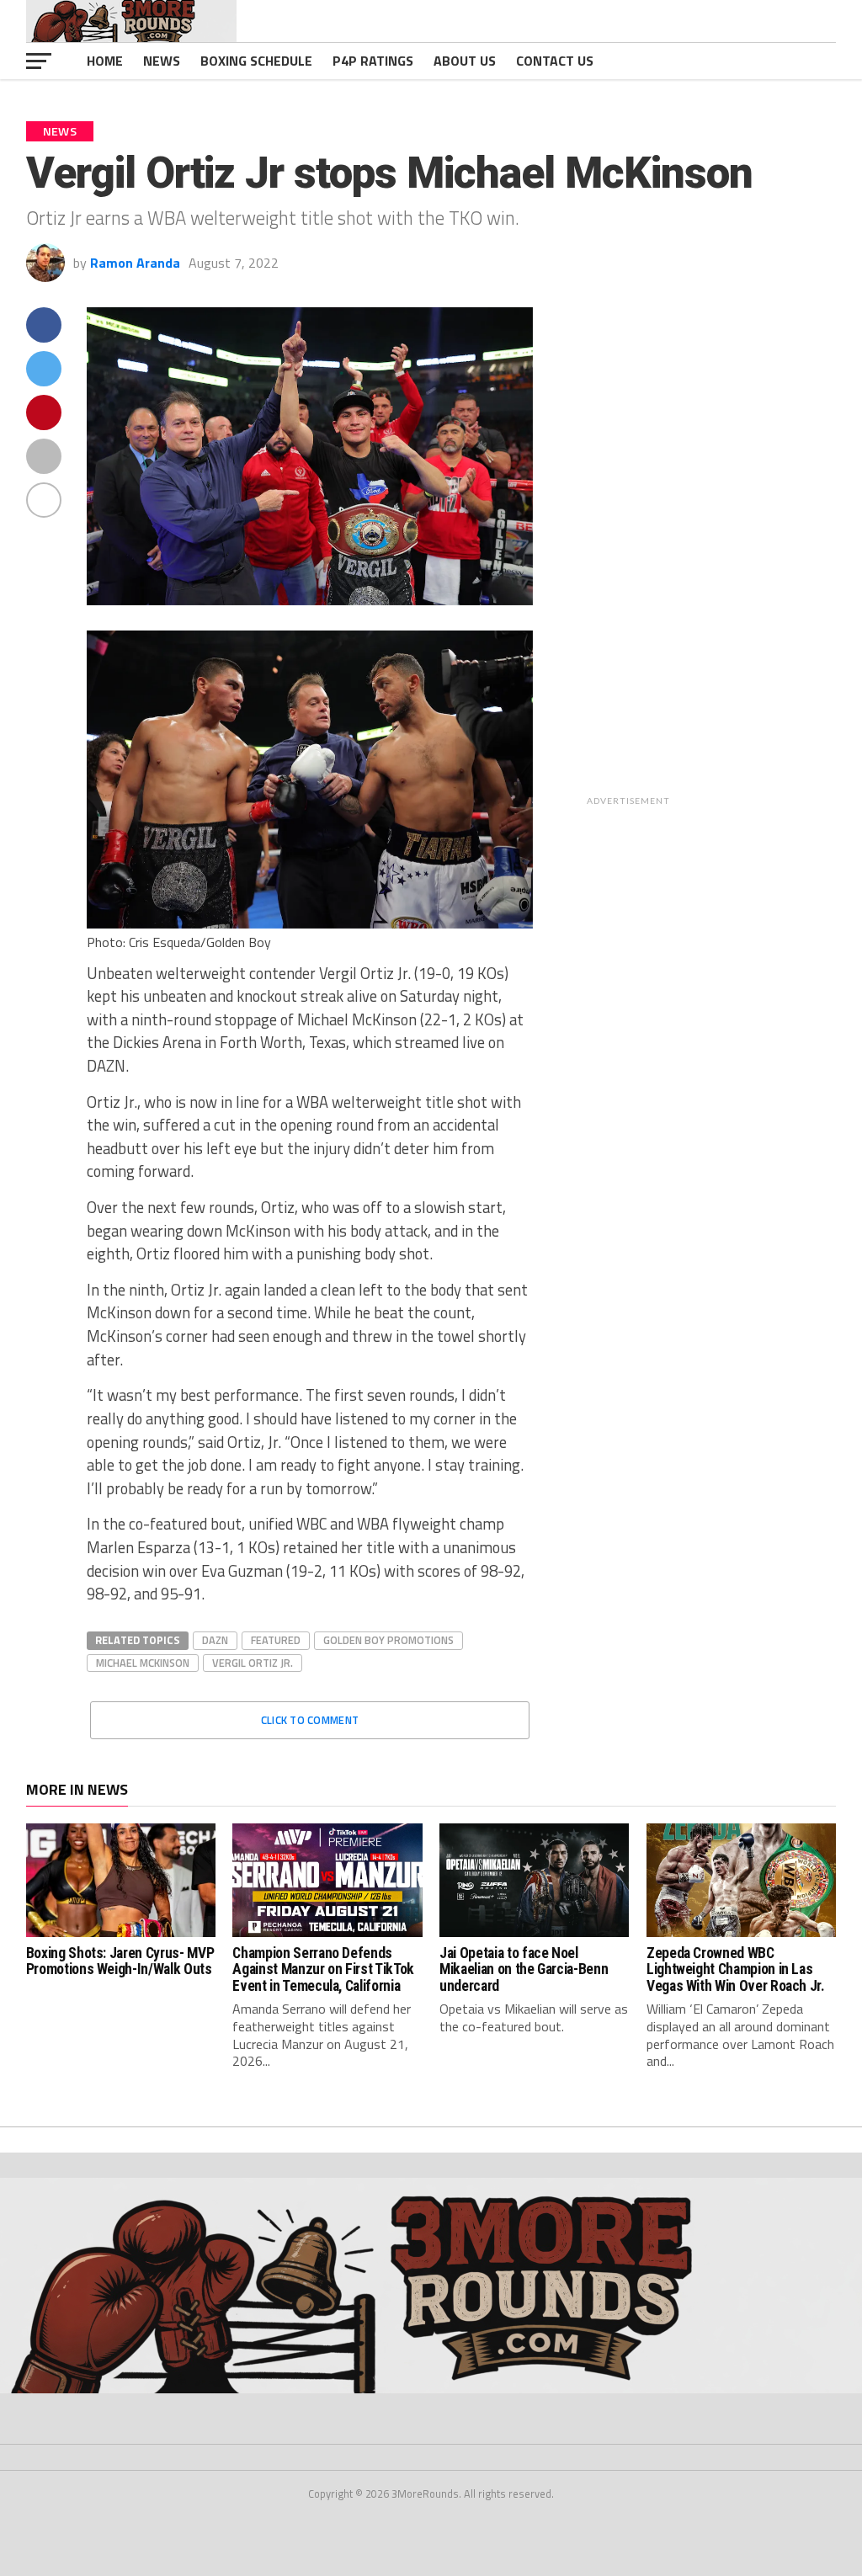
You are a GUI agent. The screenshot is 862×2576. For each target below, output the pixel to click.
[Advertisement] (741, 560)
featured (276, 1640)
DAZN (215, 1640)
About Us (465, 61)
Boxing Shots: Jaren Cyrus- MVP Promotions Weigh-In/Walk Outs (120, 1961)
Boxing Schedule (256, 61)
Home (105, 61)
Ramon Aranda (135, 263)
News (162, 61)
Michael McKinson (143, 1663)
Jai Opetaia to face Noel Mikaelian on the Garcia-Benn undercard (524, 1969)
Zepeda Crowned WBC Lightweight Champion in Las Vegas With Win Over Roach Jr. (736, 1969)
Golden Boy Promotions (388, 1640)
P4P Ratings (373, 61)
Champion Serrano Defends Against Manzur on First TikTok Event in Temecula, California (323, 1969)
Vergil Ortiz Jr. (253, 1663)
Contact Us (555, 61)
